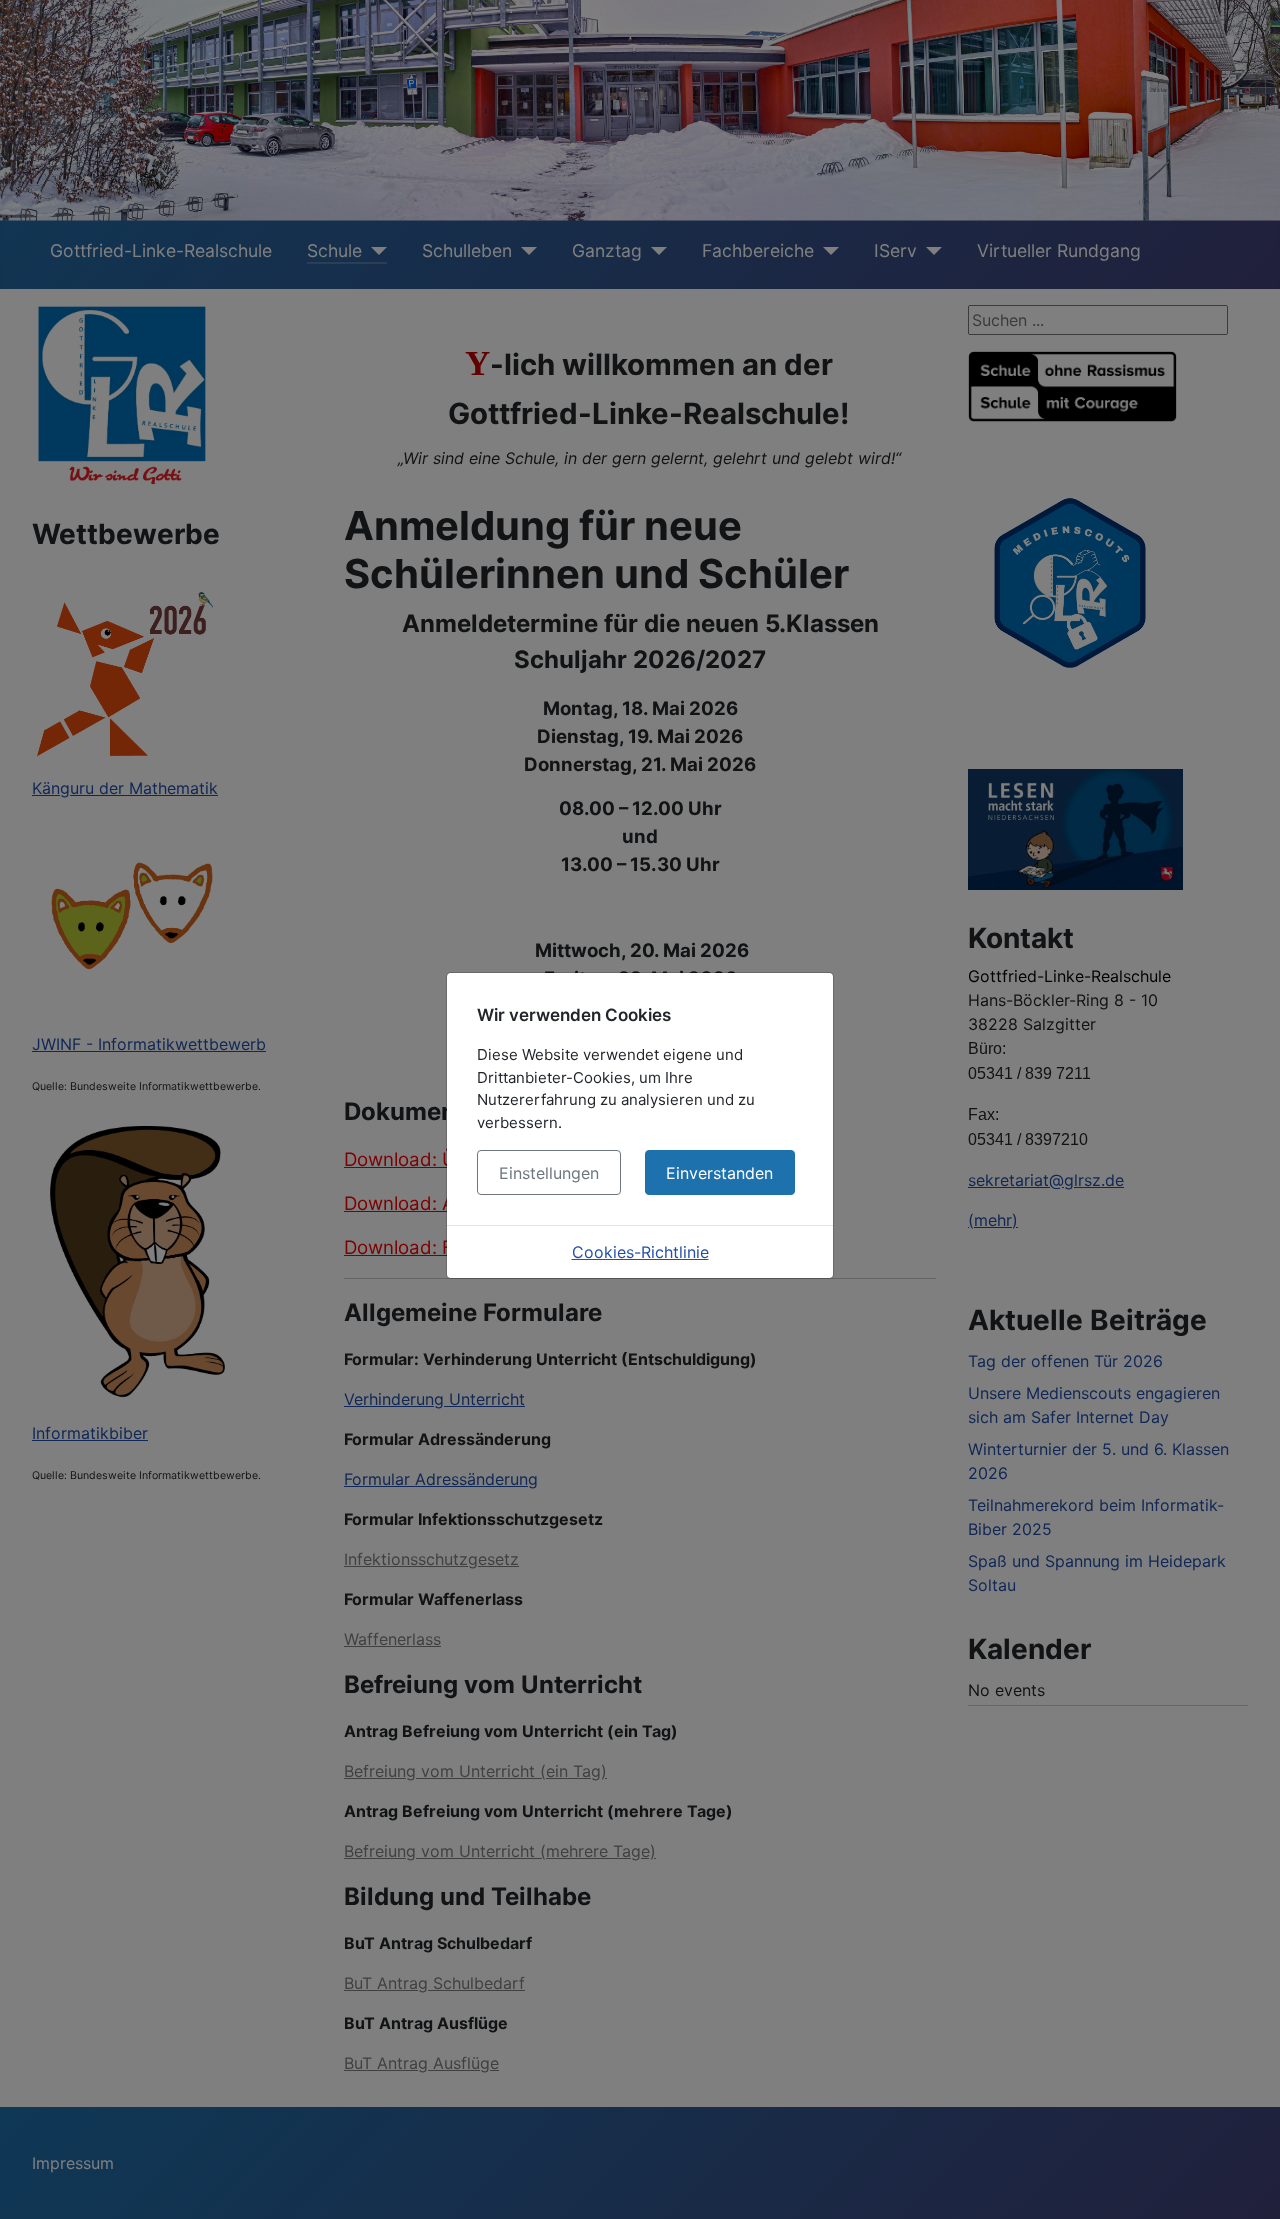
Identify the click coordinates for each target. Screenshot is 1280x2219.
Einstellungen (549, 1173)
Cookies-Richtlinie (640, 1252)
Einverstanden (719, 1173)
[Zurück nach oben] (1245, 2182)
